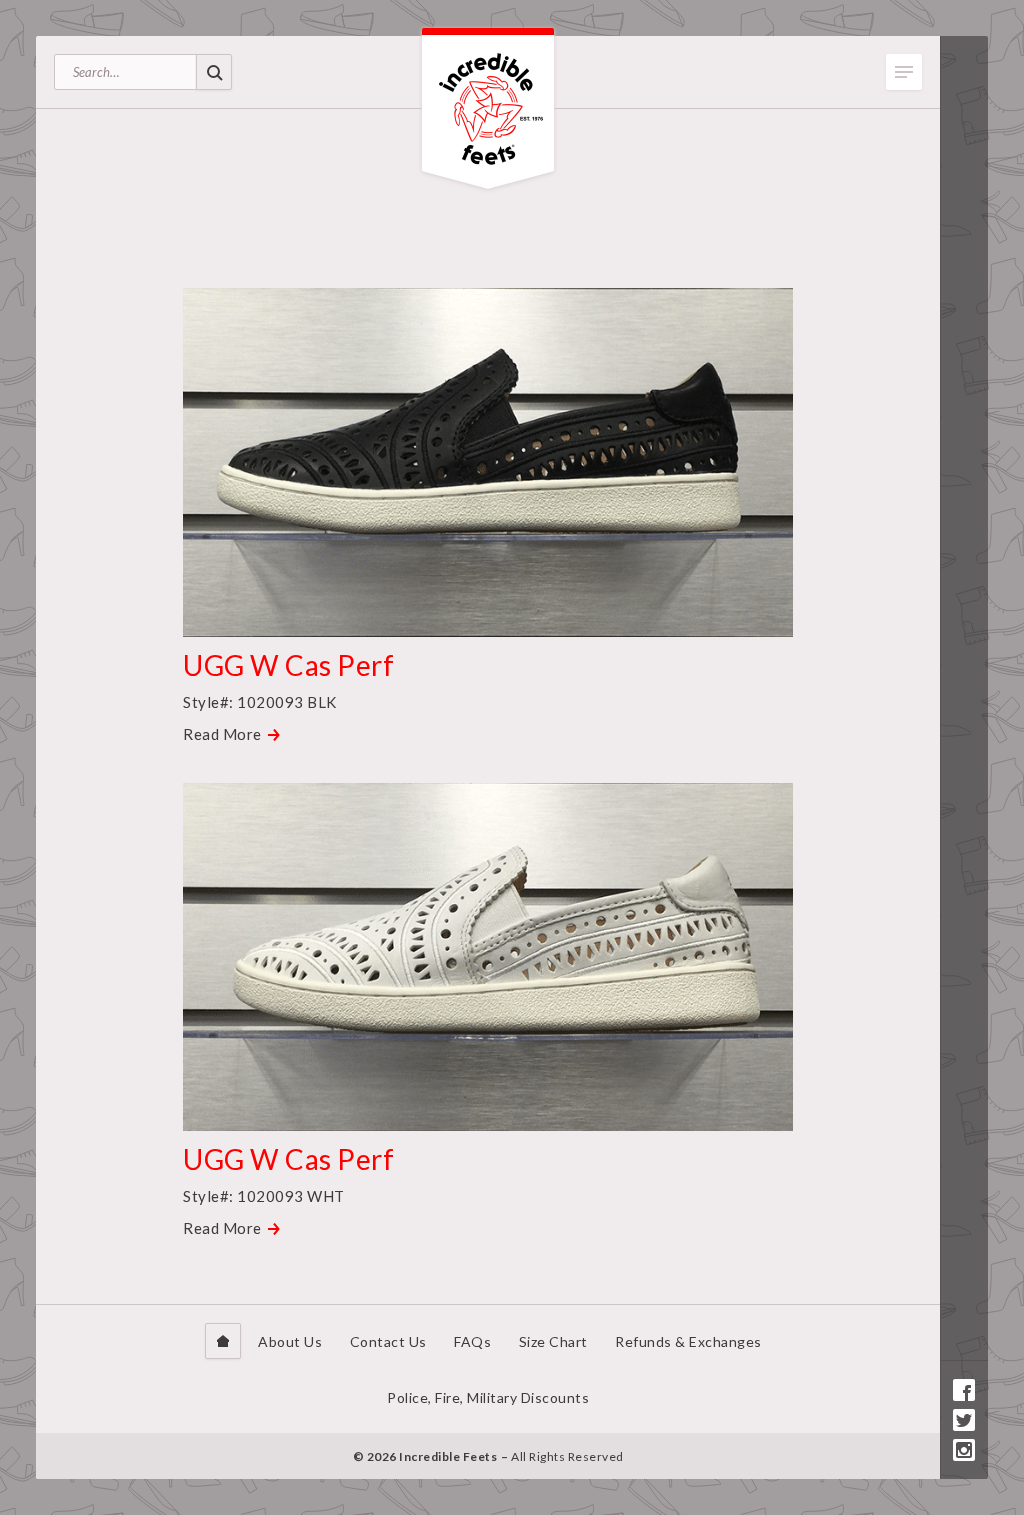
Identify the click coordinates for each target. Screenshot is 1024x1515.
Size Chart (553, 1341)
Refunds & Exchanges (688, 1341)
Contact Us (388, 1341)
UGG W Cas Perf (288, 665)
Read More (222, 734)
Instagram (964, 1450)
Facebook (964, 1390)
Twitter (964, 1420)
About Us (290, 1341)
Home (223, 1341)
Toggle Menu (904, 72)
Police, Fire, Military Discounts (488, 1397)
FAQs (472, 1341)
